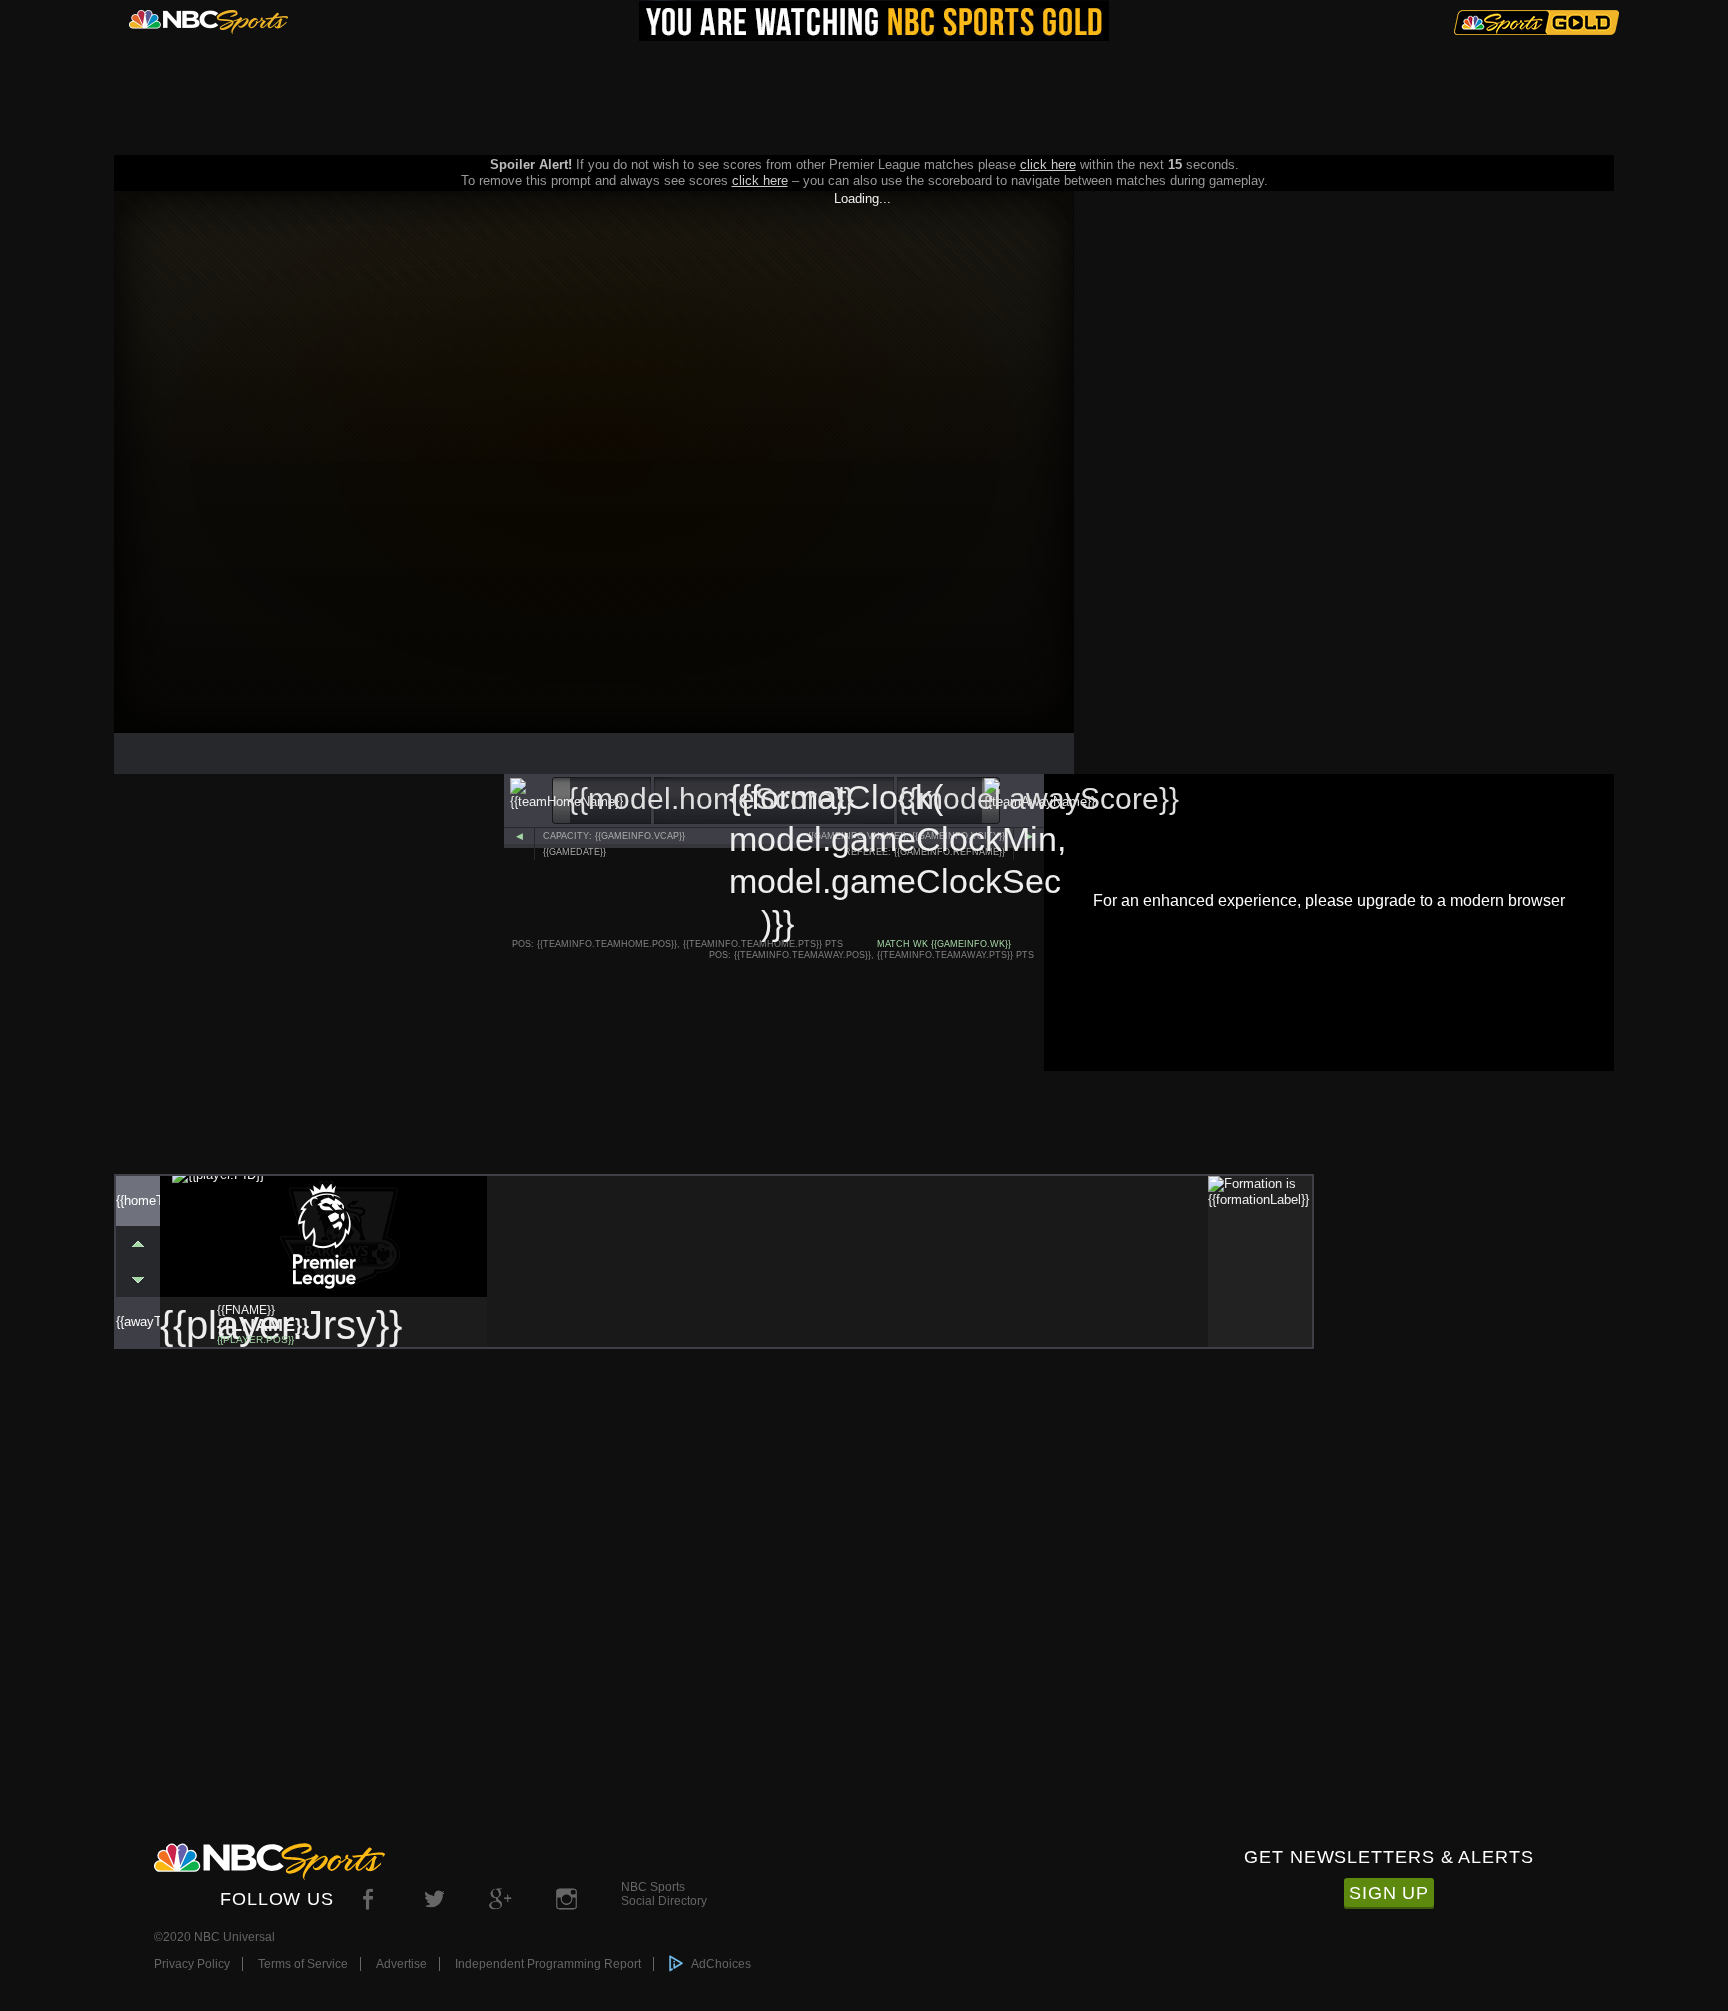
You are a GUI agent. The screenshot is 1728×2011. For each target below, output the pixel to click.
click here (1048, 164)
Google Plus (500, 1899)
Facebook (368, 1899)
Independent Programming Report (548, 1964)
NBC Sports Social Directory (664, 1891)
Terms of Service (303, 1964)
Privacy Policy (192, 1964)
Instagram (566, 1899)
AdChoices (721, 1964)
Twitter (434, 1899)
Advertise (401, 1964)
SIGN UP (1389, 1893)
